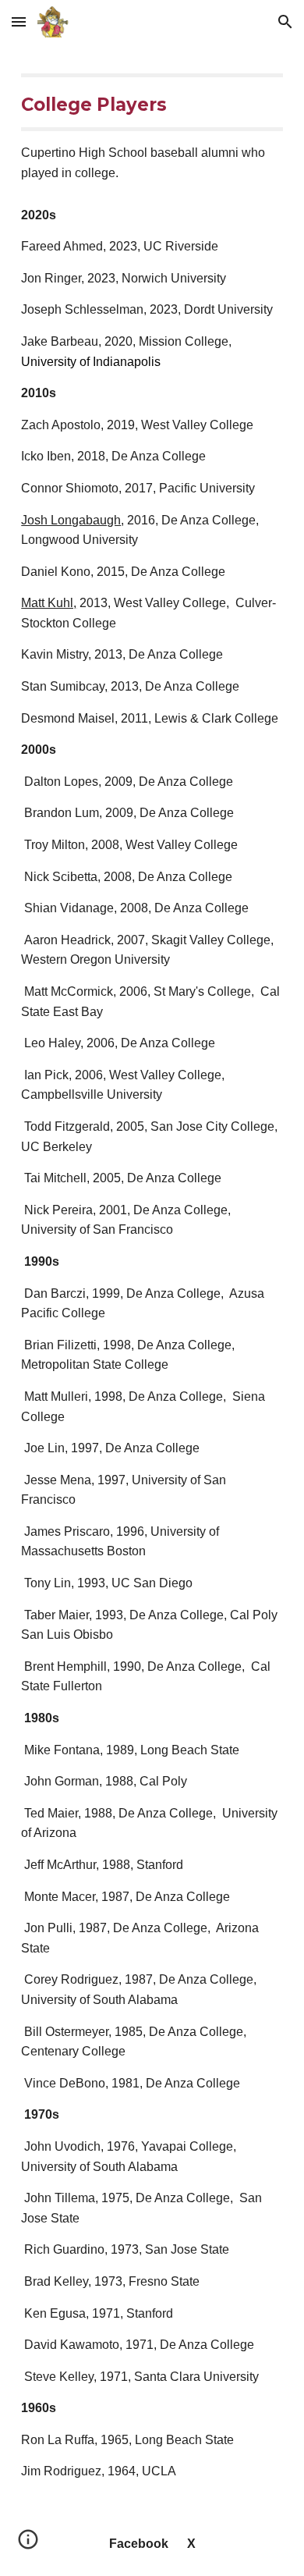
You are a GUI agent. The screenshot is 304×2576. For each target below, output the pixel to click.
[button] (19, 21)
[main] (152, 128)
